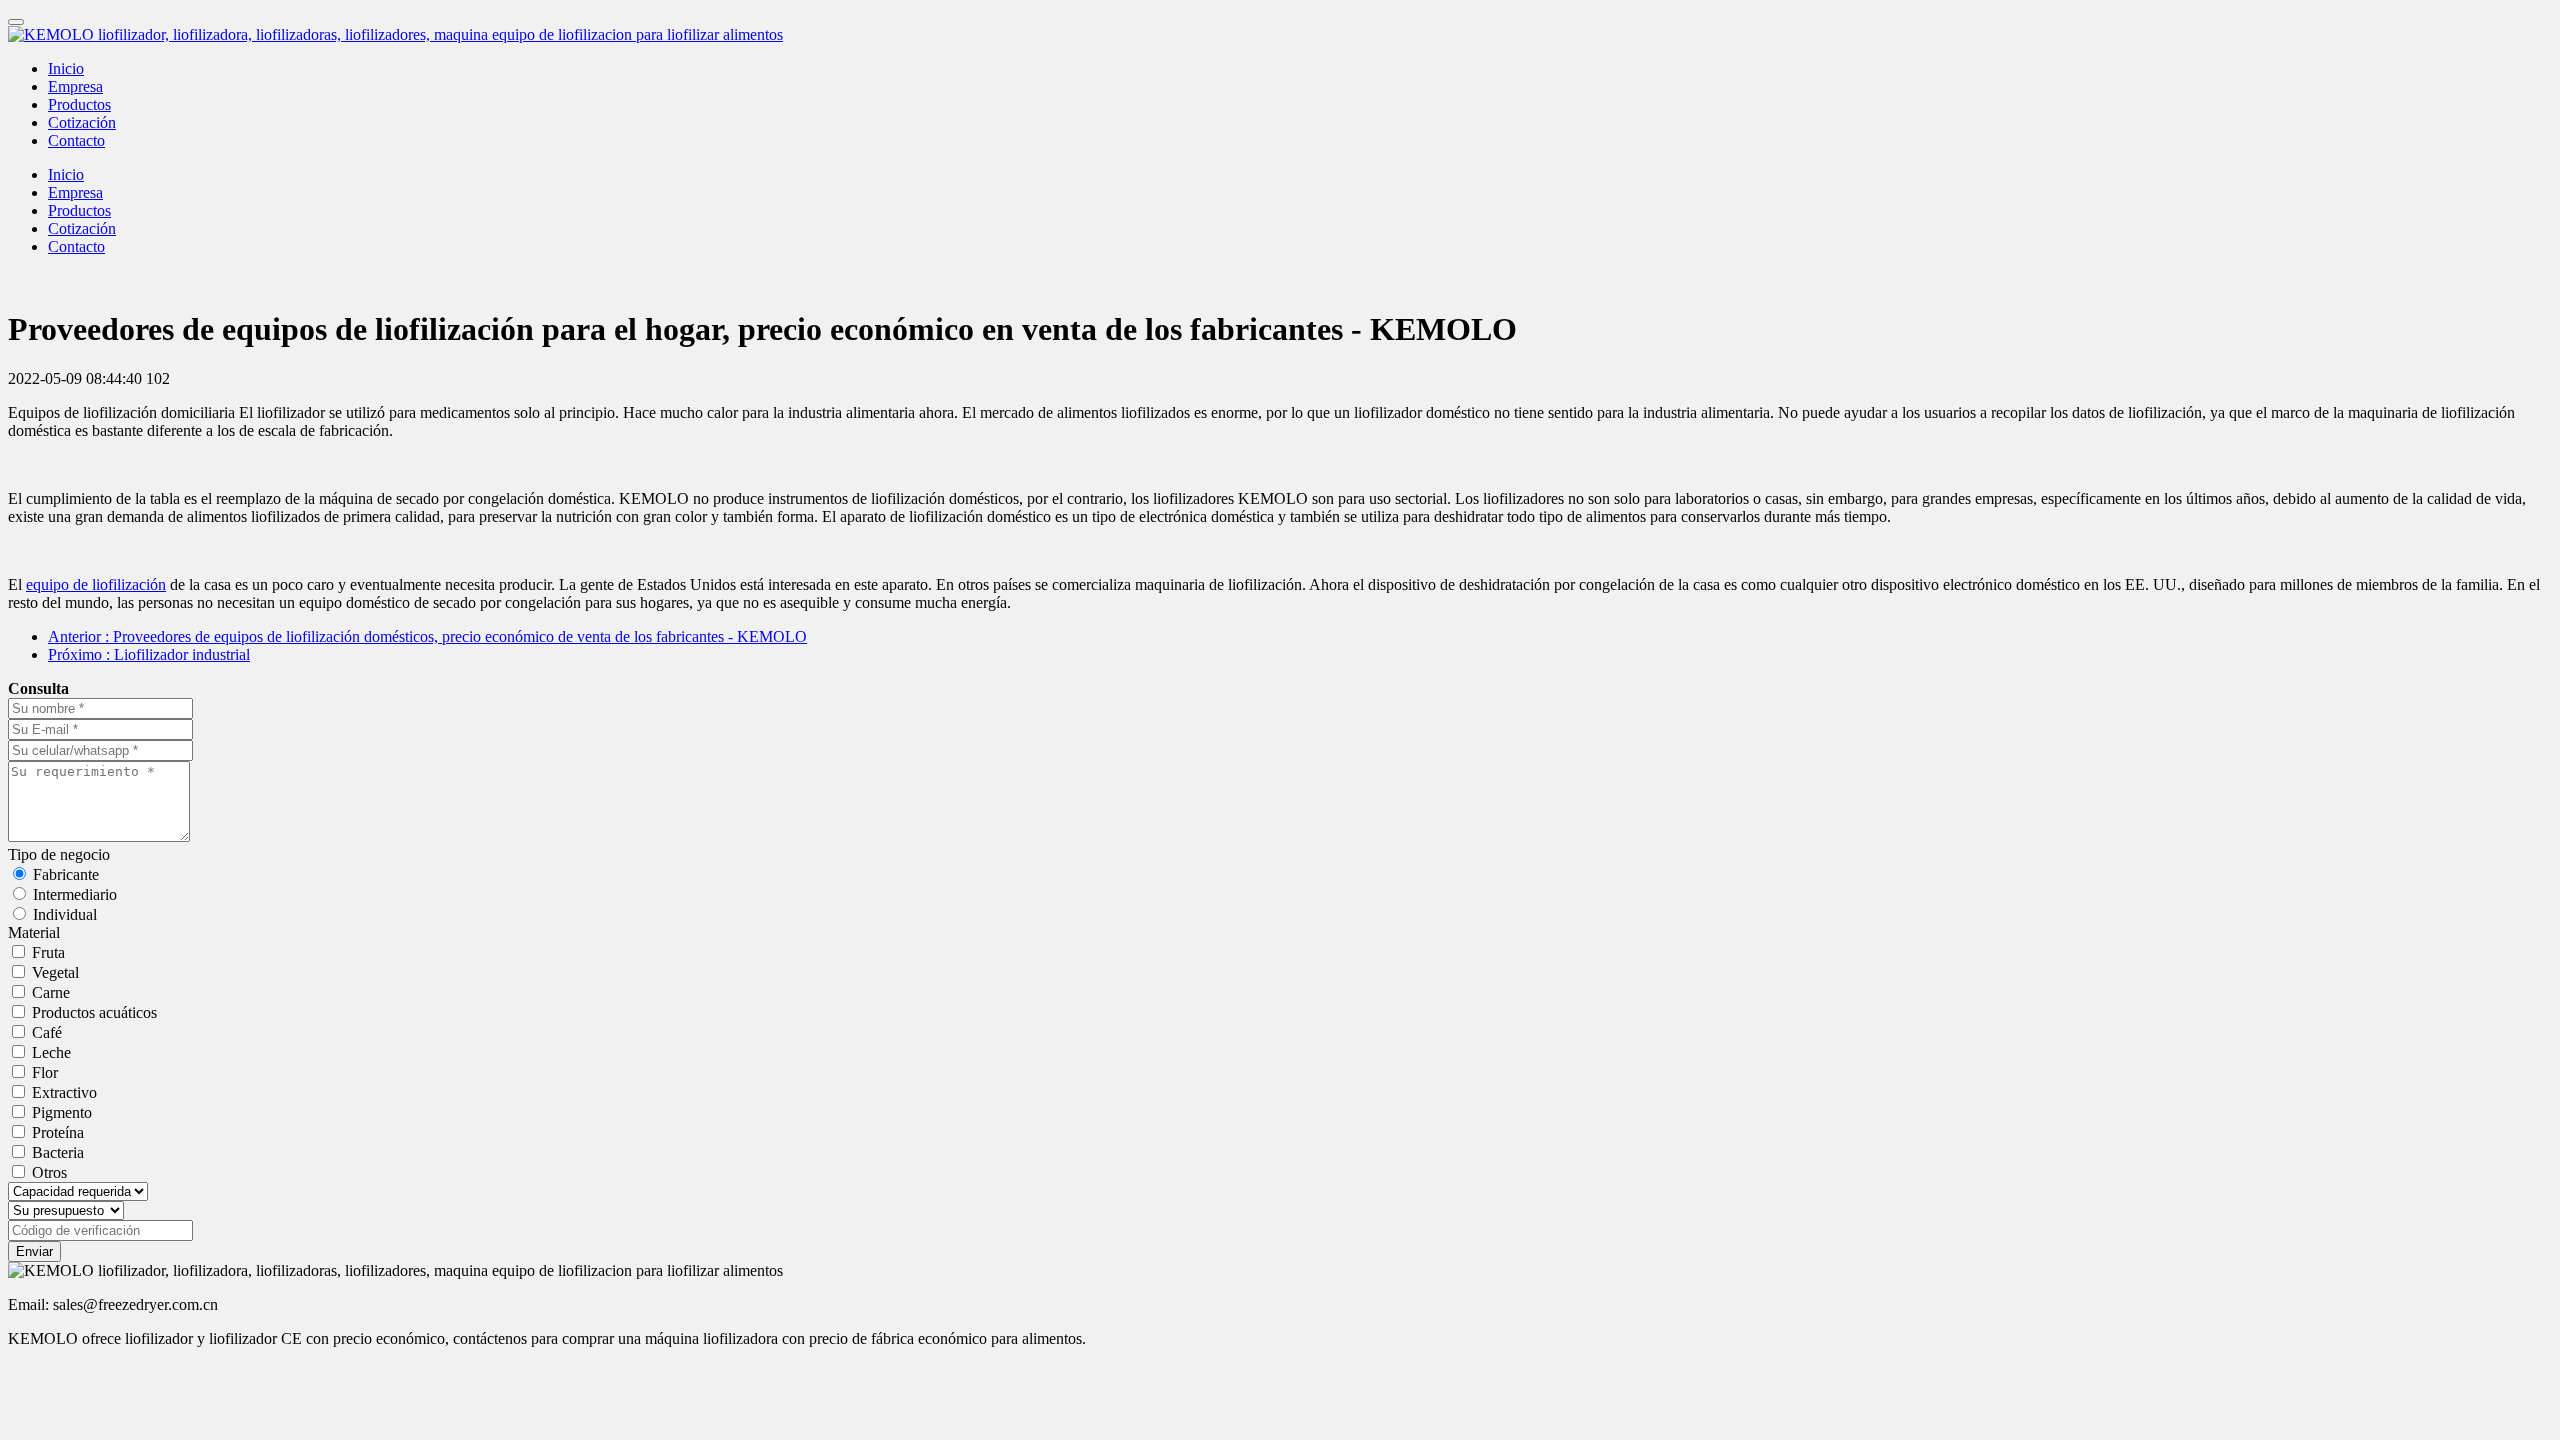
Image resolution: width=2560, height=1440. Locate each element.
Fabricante (66, 874)
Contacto (76, 140)
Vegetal (55, 972)
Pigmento (62, 1112)
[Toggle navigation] (16, 22)
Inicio (66, 68)
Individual (65, 914)
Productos (79, 104)
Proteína (58, 1132)
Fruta (48, 952)
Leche (51, 1052)
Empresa (75, 86)
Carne (51, 992)
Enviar (34, 1251)
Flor (45, 1072)
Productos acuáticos (94, 1012)
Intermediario (75, 894)
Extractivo (64, 1092)
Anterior (427, 636)
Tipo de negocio (59, 854)
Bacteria (58, 1152)
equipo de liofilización (96, 584)
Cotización (82, 122)
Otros (49, 1172)
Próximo (149, 654)
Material (34, 932)
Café (47, 1032)
